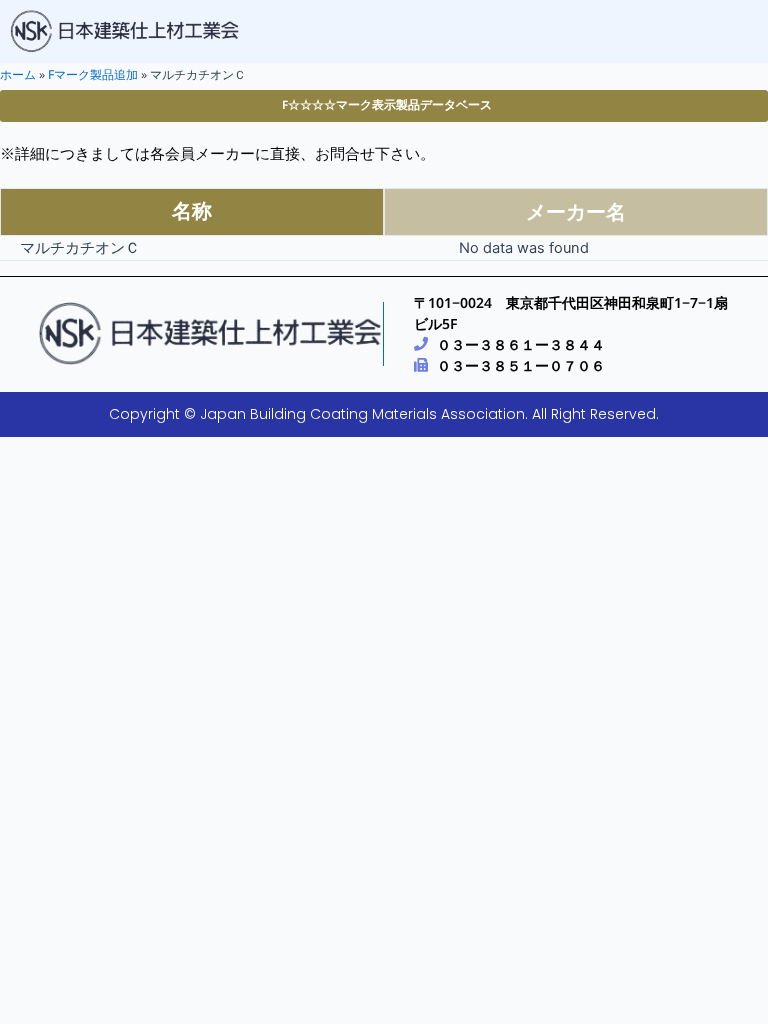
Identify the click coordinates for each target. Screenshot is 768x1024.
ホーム (18, 74)
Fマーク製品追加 (93, 74)
